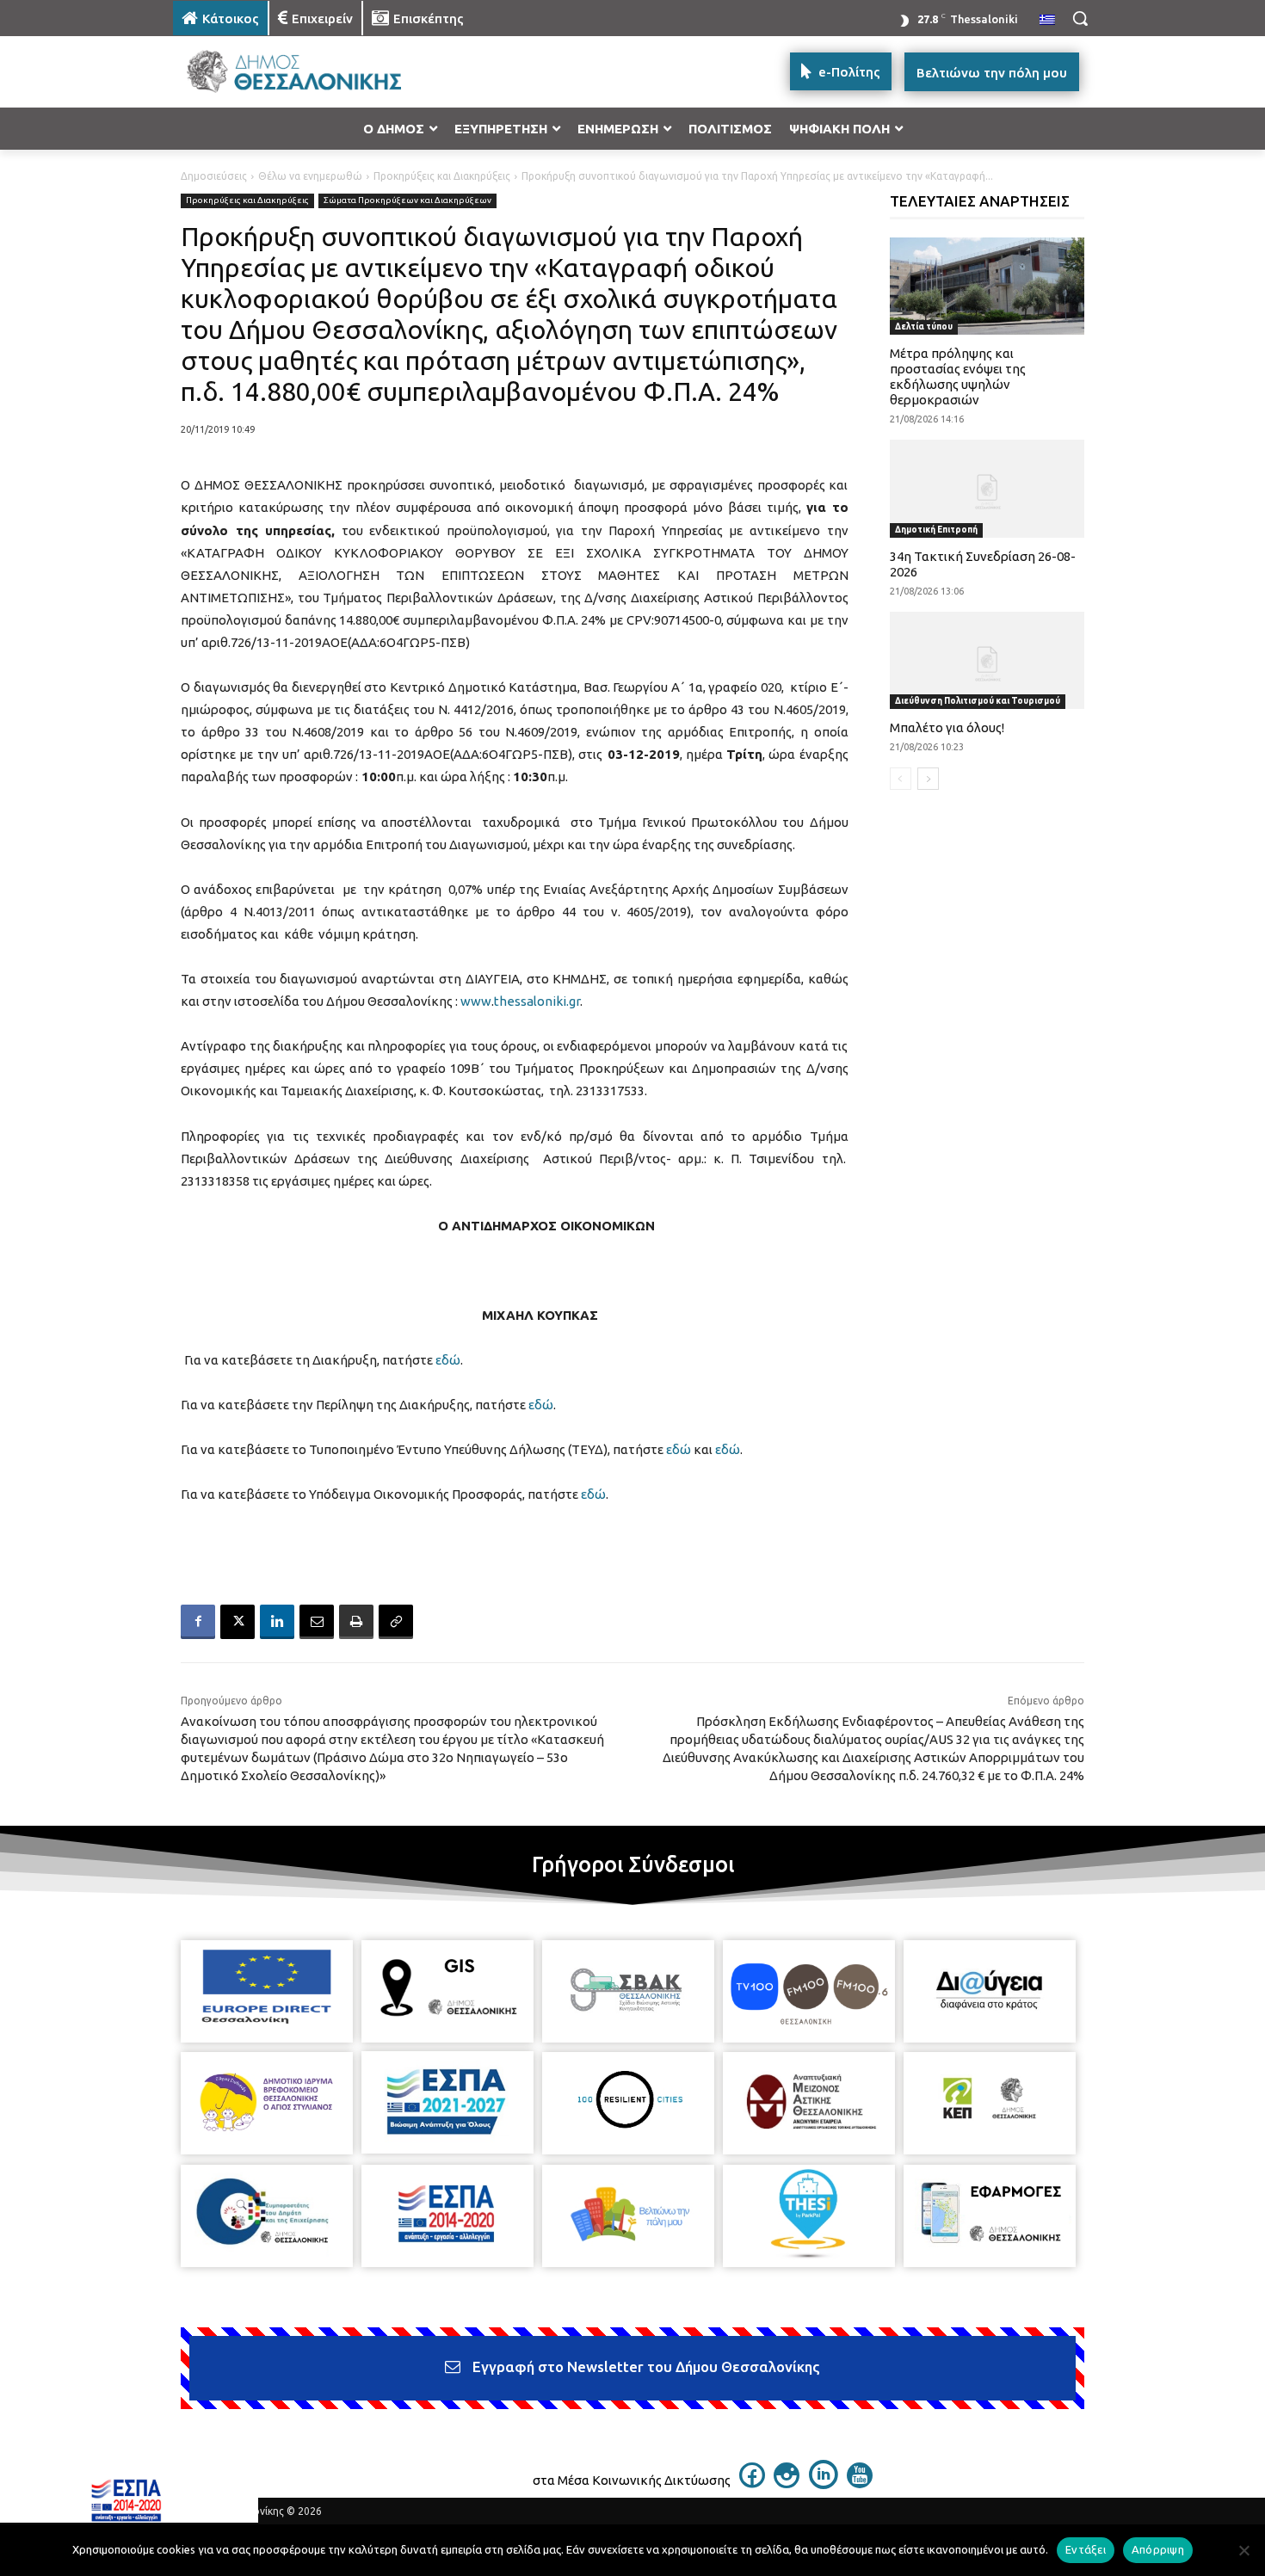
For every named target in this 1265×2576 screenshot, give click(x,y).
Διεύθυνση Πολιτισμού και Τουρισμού (978, 701)
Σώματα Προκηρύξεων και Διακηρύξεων (407, 200)
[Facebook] (198, 1622)
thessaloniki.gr (537, 1001)
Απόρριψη (1158, 2549)
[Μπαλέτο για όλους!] (987, 660)
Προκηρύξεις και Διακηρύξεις (442, 176)
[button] (1080, 18)
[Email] (317, 1622)
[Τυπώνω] (356, 1622)
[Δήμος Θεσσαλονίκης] (311, 72)
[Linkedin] (277, 1622)
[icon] (752, 2483)
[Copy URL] (396, 1622)
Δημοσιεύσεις (214, 176)
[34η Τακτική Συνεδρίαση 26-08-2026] (987, 488)
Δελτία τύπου (924, 327)
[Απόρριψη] (1243, 2550)
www (476, 1001)
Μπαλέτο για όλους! (947, 727)
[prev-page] (901, 779)
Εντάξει (1086, 2549)
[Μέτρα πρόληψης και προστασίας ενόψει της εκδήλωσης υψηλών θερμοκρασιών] (987, 286)
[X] (238, 1622)
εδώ (448, 1360)
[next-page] (928, 779)
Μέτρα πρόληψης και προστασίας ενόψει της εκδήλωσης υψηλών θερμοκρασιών (958, 376)
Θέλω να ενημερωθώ (310, 176)
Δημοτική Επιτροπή (936, 530)
